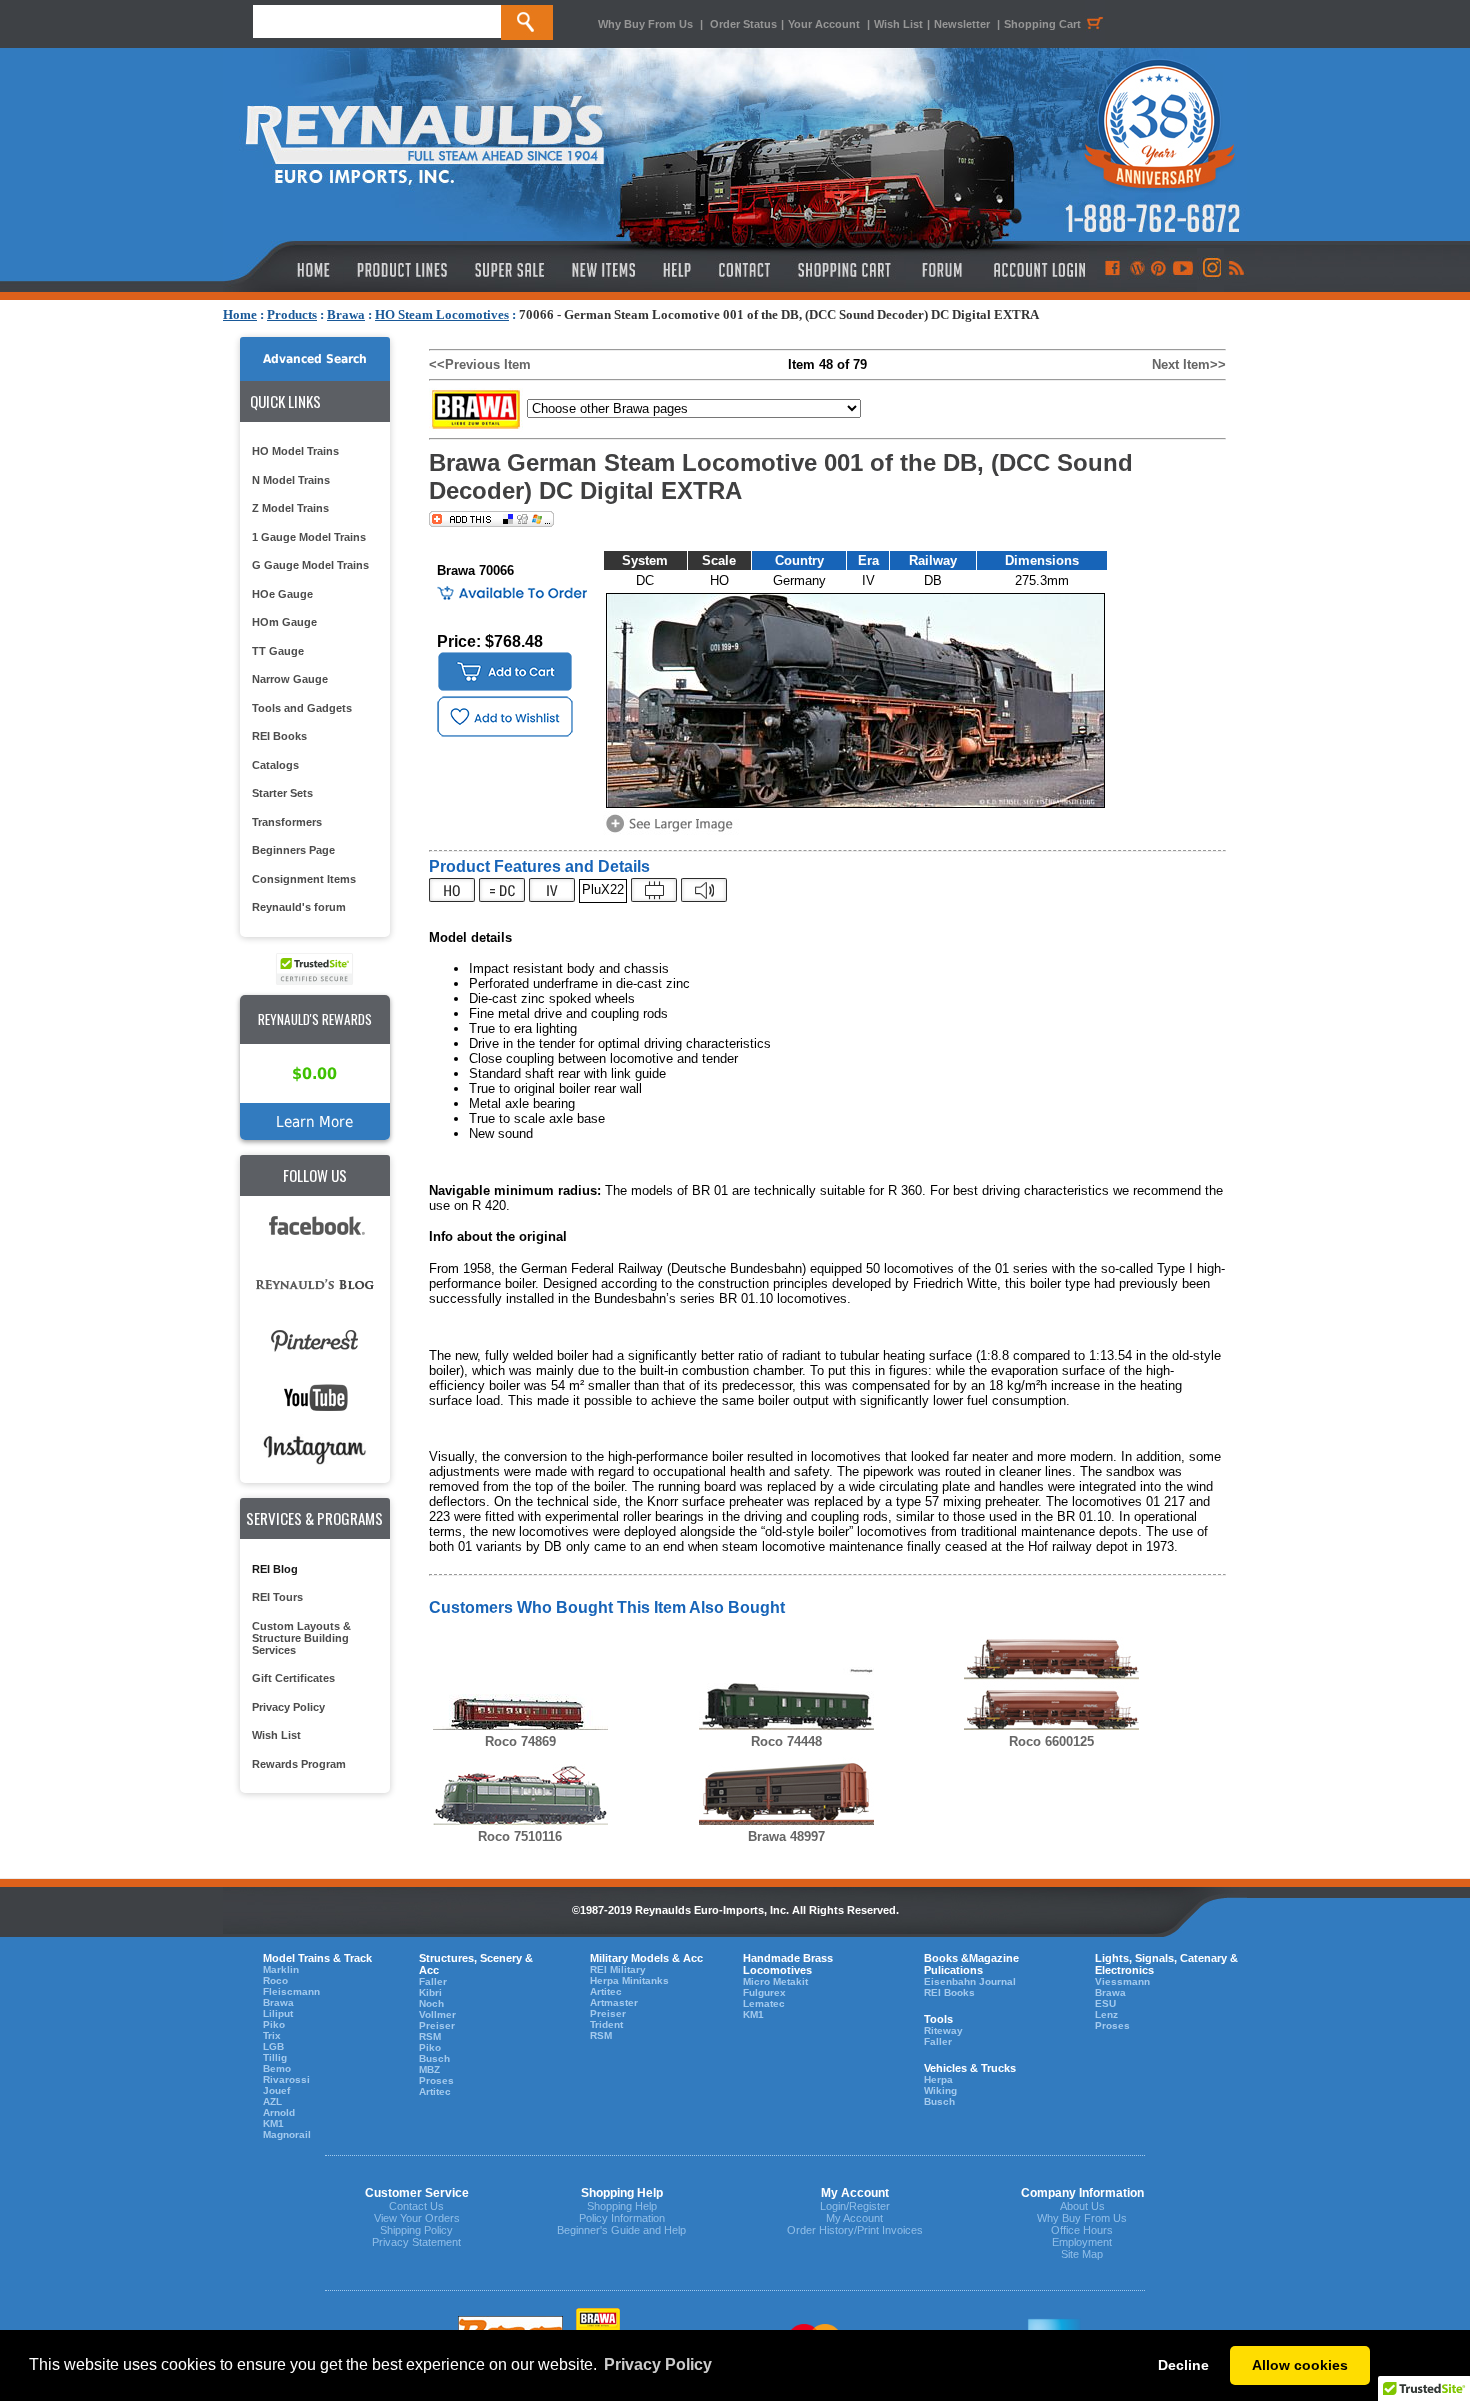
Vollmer (437, 2014)
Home (240, 314)
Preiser (437, 2025)
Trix (272, 2035)
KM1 (273, 2123)
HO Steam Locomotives (442, 314)
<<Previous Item (480, 364)
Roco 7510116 (520, 1836)
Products (292, 314)
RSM (430, 2036)
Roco (275, 1980)
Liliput (278, 2013)
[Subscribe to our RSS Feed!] (1235, 270)
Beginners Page (293, 850)
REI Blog (275, 1569)
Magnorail (287, 2134)
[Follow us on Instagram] (1210, 270)
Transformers (287, 822)
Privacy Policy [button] (658, 2364)
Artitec (435, 2091)
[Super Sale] (509, 270)
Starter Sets (282, 793)
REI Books (279, 736)
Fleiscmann (291, 1991)
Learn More (314, 1121)
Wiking (940, 2090)
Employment (1082, 2242)
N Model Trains (291, 480)
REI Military (618, 1969)
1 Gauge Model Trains (309, 537)
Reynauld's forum (299, 907)
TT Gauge (278, 651)
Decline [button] (1183, 2365)
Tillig (275, 2057)
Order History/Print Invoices (855, 2230)
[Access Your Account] (1037, 270)
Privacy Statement (416, 2242)
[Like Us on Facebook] (1112, 270)
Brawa (346, 314)
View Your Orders (417, 2218)
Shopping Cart (1042, 24)
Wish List (898, 24)
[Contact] (745, 270)
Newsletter (962, 24)
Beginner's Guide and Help (621, 2230)
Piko (274, 2024)
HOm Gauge (284, 622)
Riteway (943, 2030)
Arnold (279, 2112)
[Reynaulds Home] (283, 270)
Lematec (764, 2003)
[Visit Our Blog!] (1137, 270)
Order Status (743, 24)
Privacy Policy (288, 1707)
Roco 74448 (786, 1741)
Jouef (276, 2090)
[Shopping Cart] (845, 270)
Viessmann (1122, 1981)
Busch (434, 2058)
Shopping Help (622, 2206)
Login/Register (855, 2206)
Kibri (430, 1992)
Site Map (1082, 2254)
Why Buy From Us (645, 24)
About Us (1082, 2206)
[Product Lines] (403, 270)
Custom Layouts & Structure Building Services (301, 1638)
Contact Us (416, 2206)
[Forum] (941, 270)
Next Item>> (1189, 364)
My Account (854, 2218)
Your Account (825, 24)
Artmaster (614, 2002)
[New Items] (604, 270)
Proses (436, 2080)
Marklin (281, 1969)
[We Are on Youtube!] (1183, 270)
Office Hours (1082, 2230)
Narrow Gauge (290, 679)
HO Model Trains (295, 451)
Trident (606, 2024)
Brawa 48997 (786, 1836)
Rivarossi (286, 2079)
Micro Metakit (775, 1981)
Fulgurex (764, 1992)
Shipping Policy (416, 2230)
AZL (272, 2101)
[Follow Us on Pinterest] (1158, 270)
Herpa (938, 2079)
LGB (273, 2046)
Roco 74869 (520, 1741)
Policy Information (622, 2218)
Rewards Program (299, 1764)
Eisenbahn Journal (970, 1981)
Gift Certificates (293, 1678)
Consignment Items (304, 879)
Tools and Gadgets (302, 708)
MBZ (429, 2069)
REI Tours (277, 1597)
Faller (433, 1981)
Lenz (1106, 2014)
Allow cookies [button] (1300, 2365)
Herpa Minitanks (629, 1980)
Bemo (277, 2068)
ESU (1105, 2003)
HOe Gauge (282, 594)
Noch (431, 2003)
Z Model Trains (290, 508)
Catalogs (275, 765)
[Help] (679, 270)
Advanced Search (315, 359)
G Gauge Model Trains (310, 565)
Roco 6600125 (1051, 1741)
